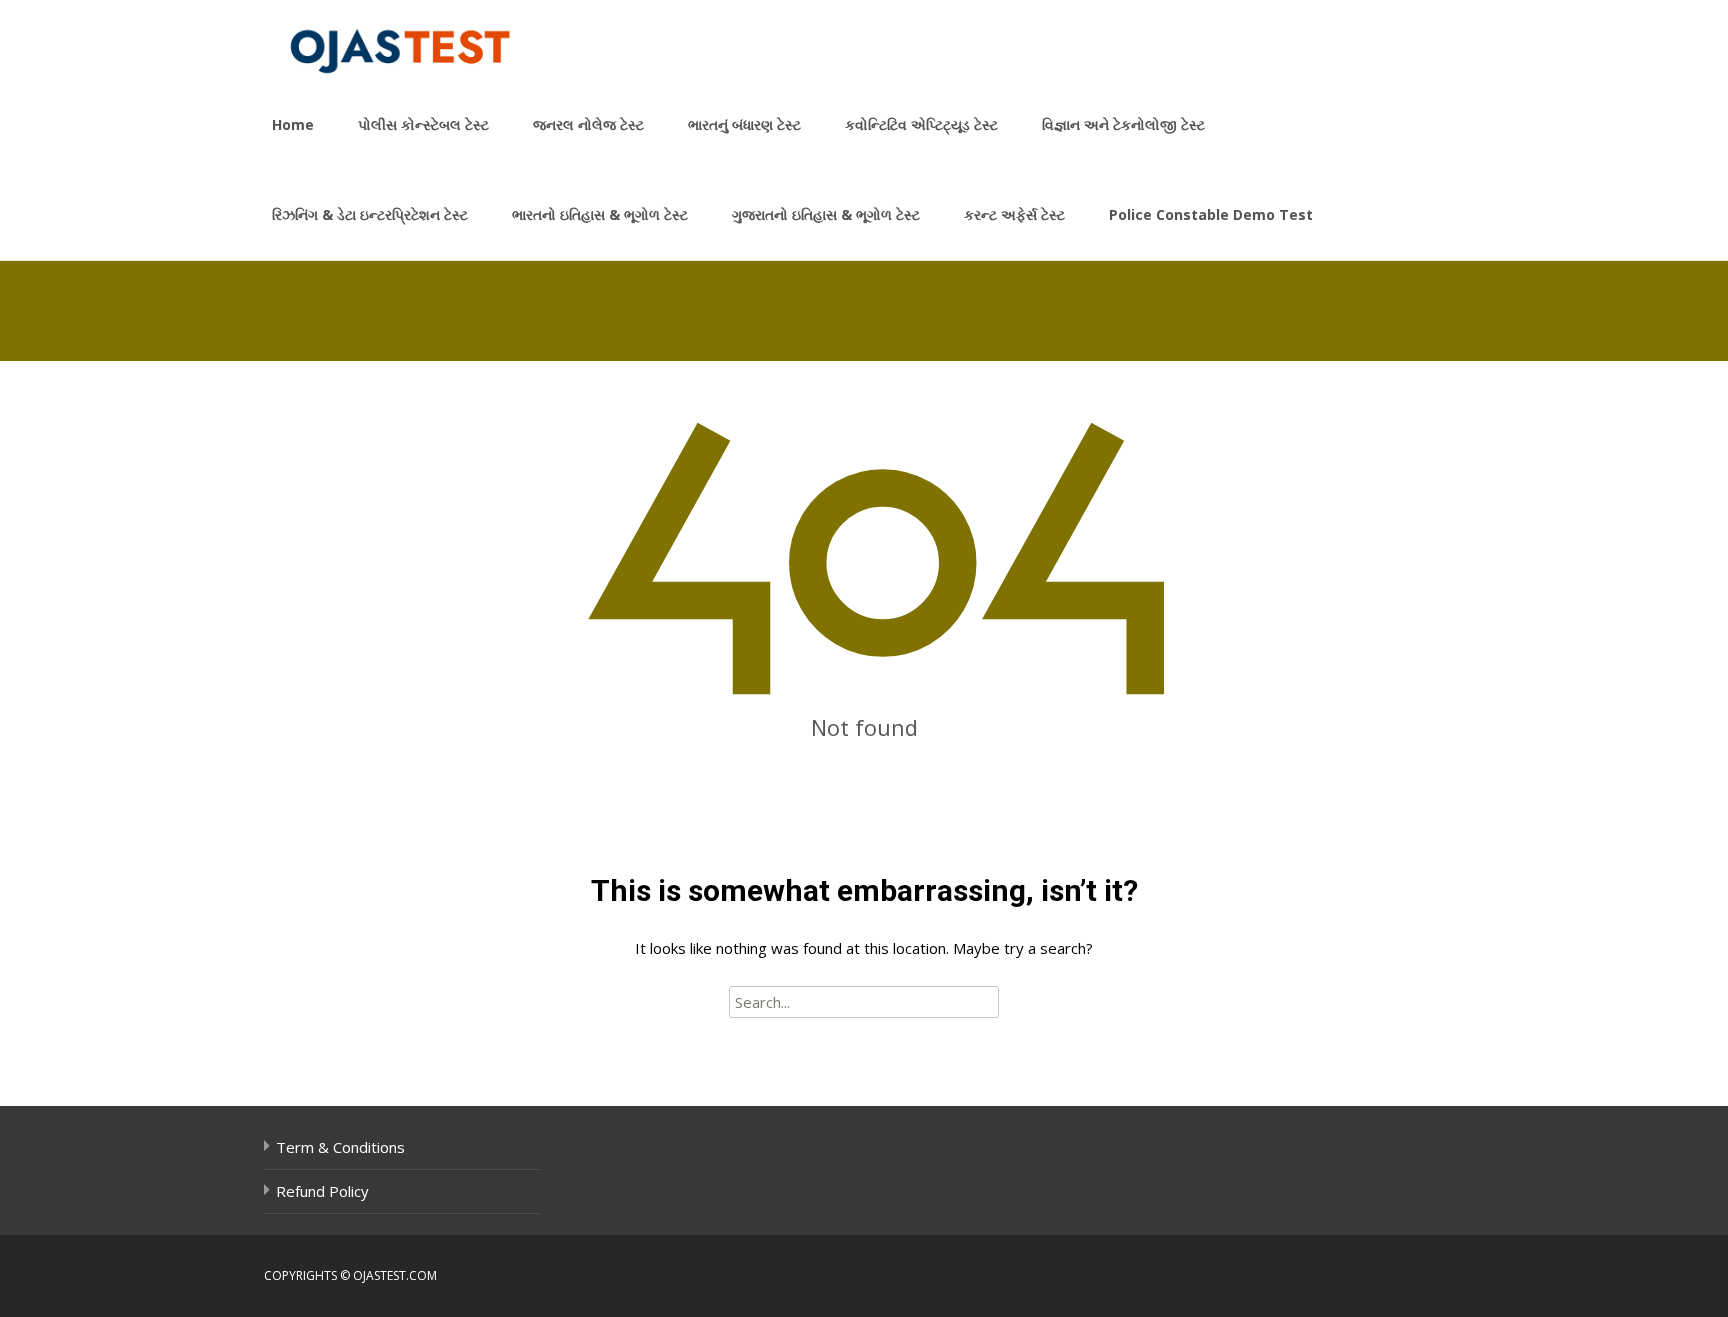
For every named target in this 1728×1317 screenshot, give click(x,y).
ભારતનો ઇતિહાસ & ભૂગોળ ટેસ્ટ (600, 214)
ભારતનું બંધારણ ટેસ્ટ (744, 124)
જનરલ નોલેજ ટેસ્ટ (588, 124)
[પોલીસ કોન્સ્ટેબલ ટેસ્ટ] (388, 40)
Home (293, 124)
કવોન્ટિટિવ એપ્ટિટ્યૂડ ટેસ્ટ (921, 124)
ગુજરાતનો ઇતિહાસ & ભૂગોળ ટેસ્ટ (826, 214)
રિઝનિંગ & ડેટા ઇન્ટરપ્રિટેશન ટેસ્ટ (370, 214)
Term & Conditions (340, 1147)
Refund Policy (322, 1191)
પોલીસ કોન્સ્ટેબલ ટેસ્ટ (423, 124)
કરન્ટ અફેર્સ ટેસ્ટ (1014, 214)
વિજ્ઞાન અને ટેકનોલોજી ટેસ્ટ (1123, 124)
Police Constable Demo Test (1211, 214)
